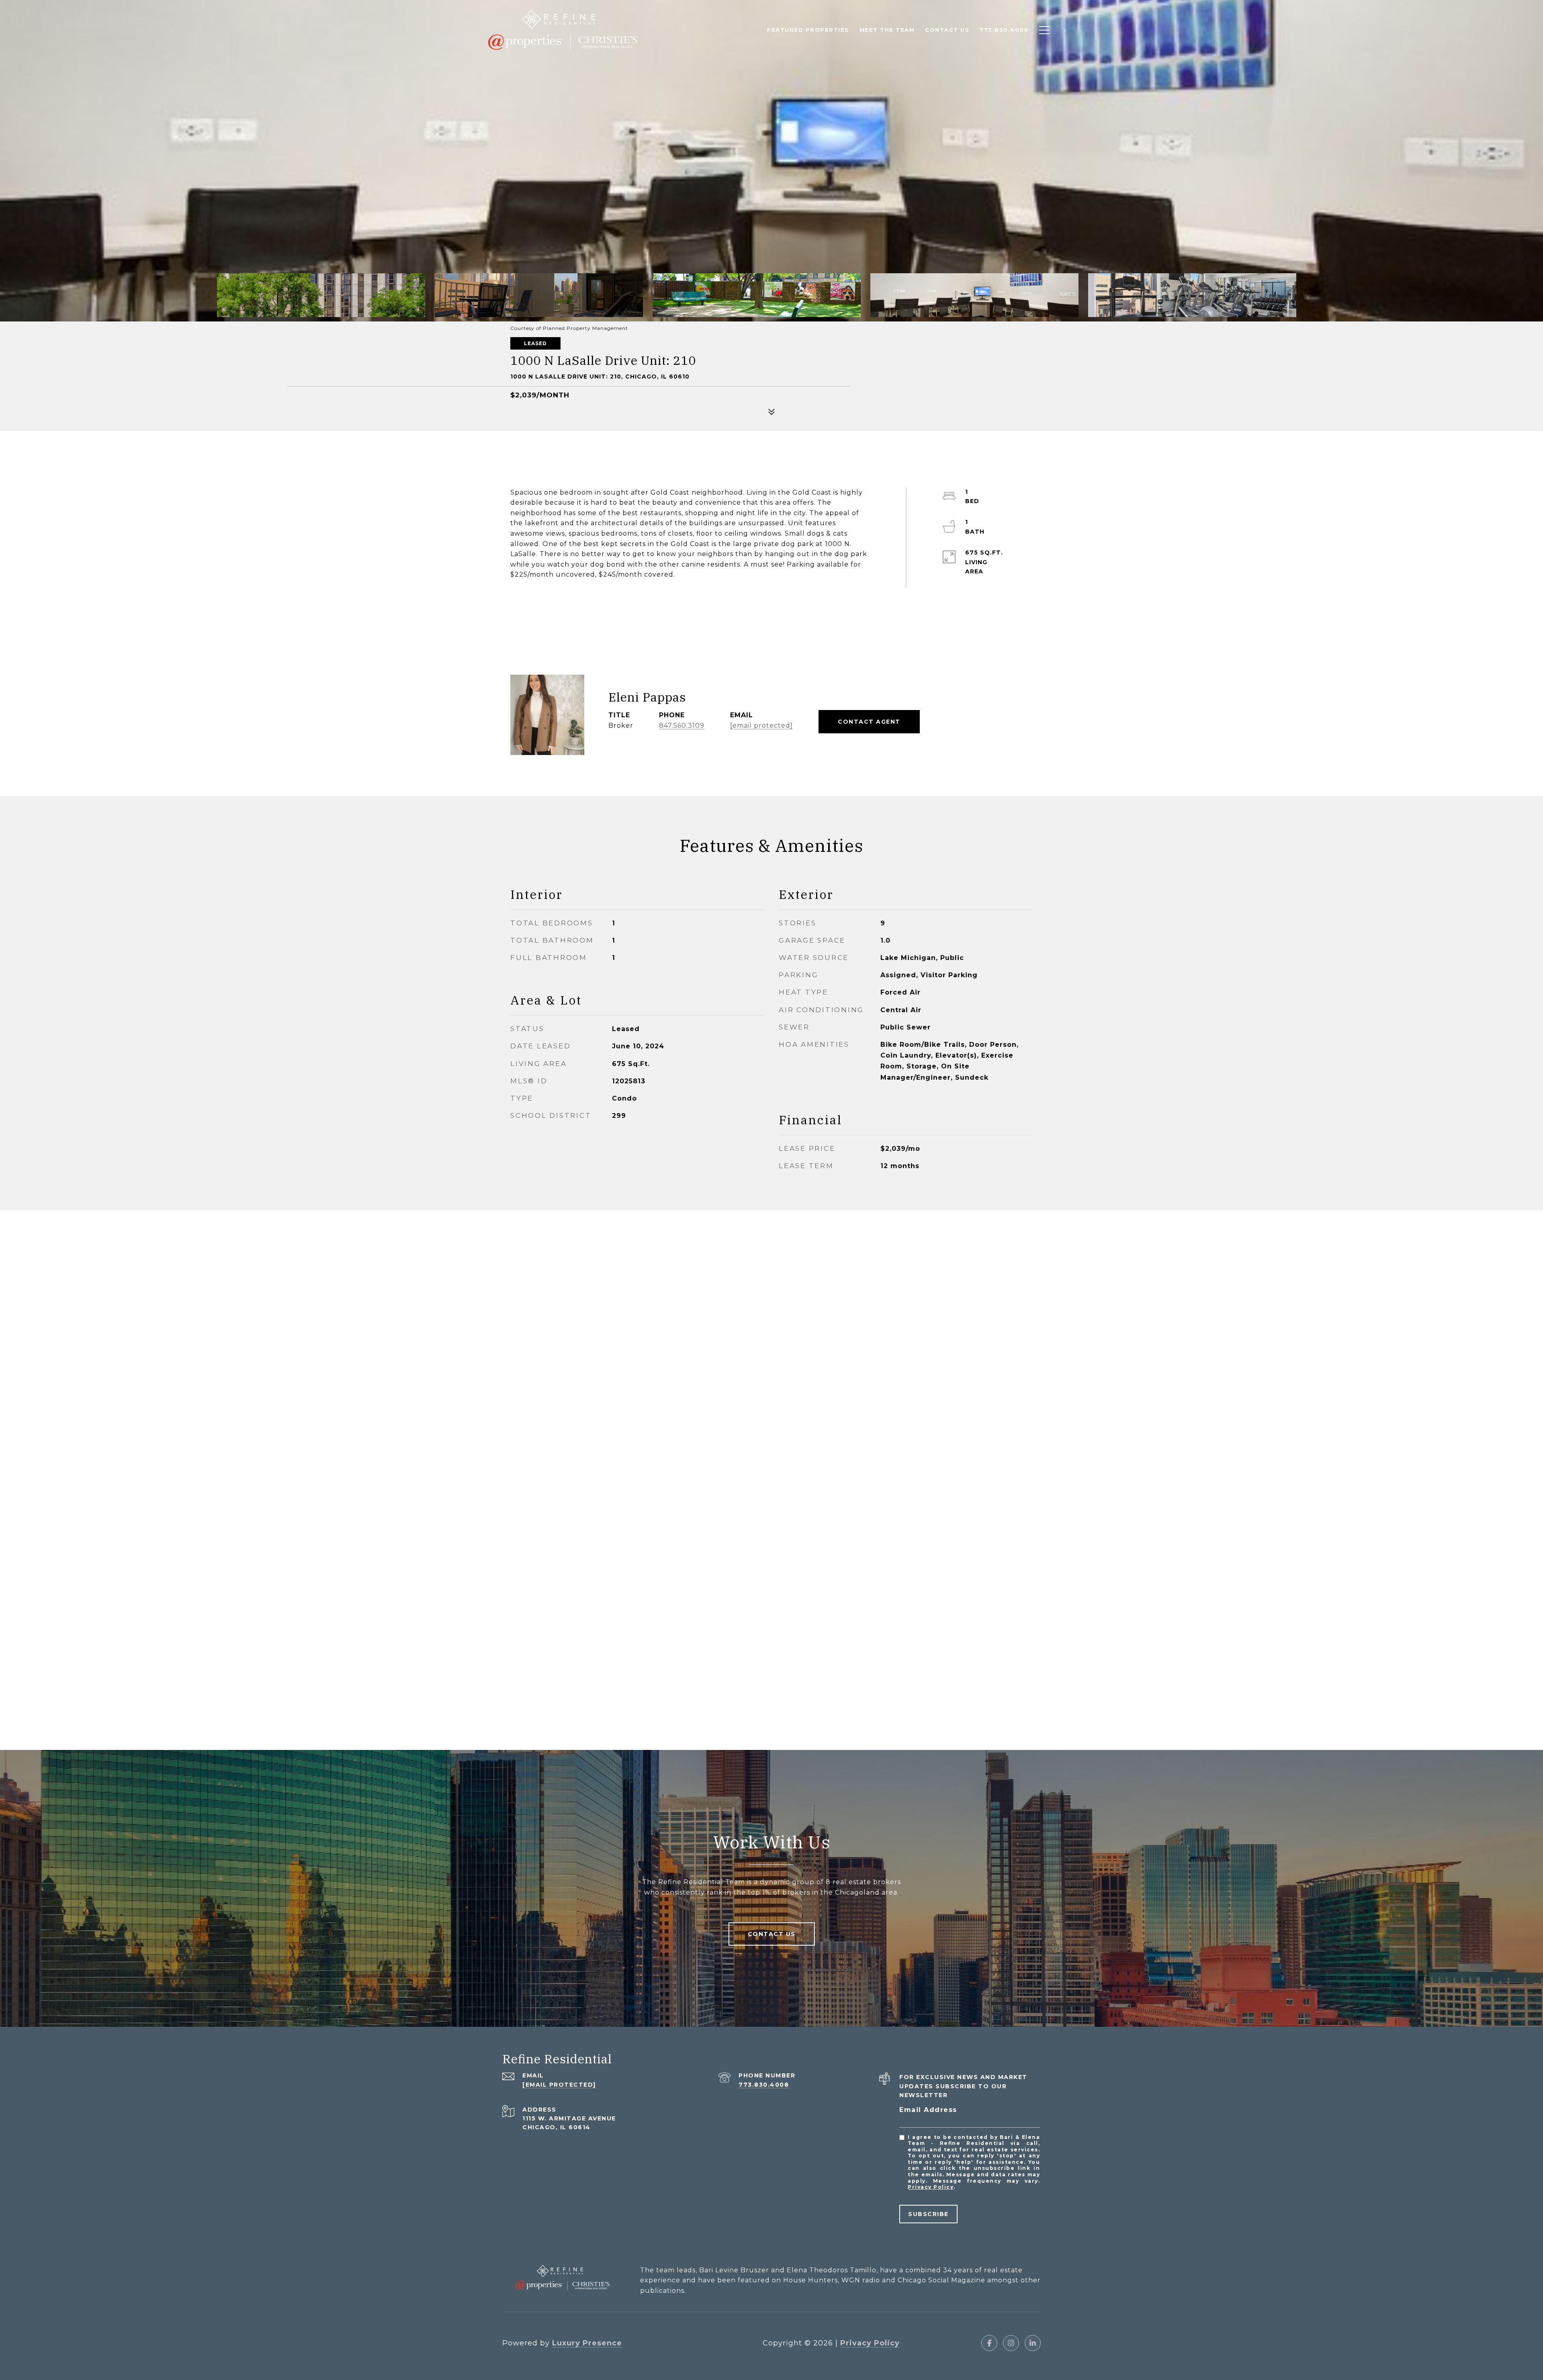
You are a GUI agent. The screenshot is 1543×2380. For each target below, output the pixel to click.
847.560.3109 (682, 725)
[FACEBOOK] (989, 2343)
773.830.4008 (764, 2085)
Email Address (928, 2110)
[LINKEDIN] (1033, 2343)
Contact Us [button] (772, 1934)
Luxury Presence (587, 2343)
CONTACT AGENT (869, 722)
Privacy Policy (931, 2187)
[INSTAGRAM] (1011, 2343)
